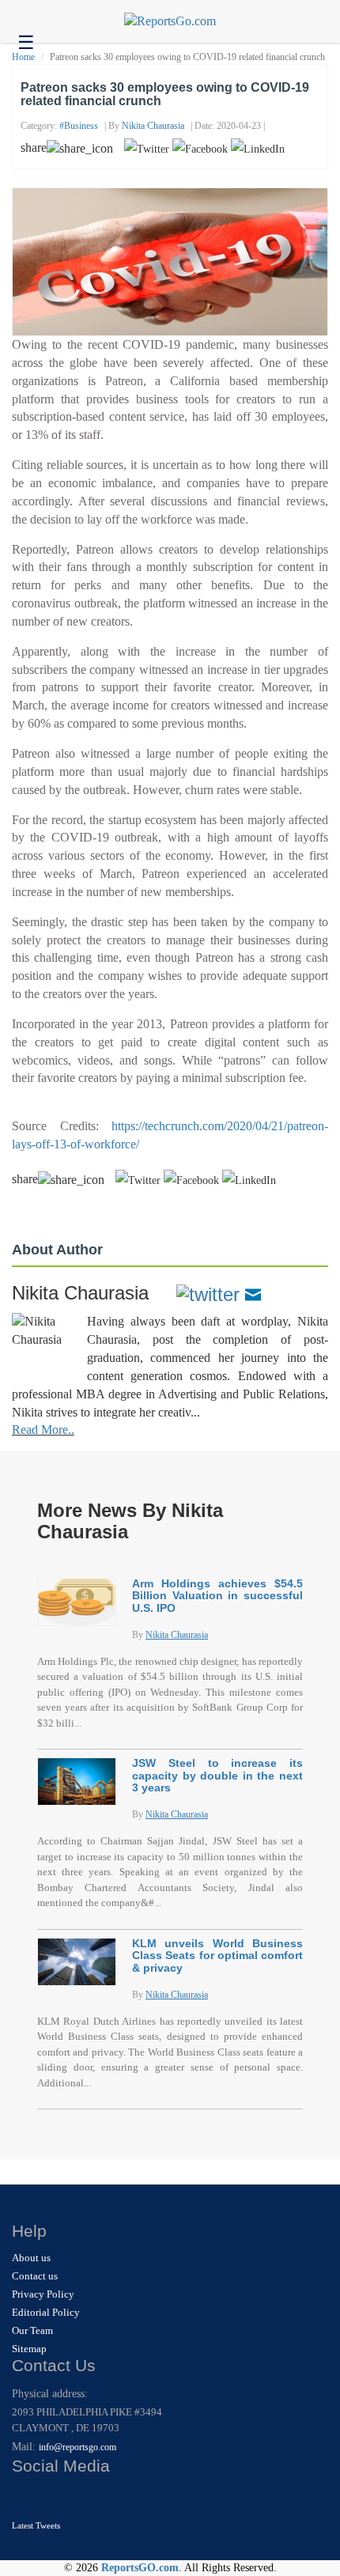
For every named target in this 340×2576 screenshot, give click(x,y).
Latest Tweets (36, 2525)
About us (31, 2258)
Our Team (32, 2330)
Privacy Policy (43, 2294)
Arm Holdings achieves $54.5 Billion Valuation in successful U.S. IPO (217, 1596)
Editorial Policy (46, 2312)
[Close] (26, 2497)
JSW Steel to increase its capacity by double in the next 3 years (217, 1775)
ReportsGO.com (140, 2568)
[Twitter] (208, 1293)
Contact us (35, 2276)
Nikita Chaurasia (153, 126)
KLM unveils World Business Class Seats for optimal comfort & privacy (217, 1956)
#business (79, 126)
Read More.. (43, 1430)
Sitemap (29, 2349)
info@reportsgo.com (77, 2447)
